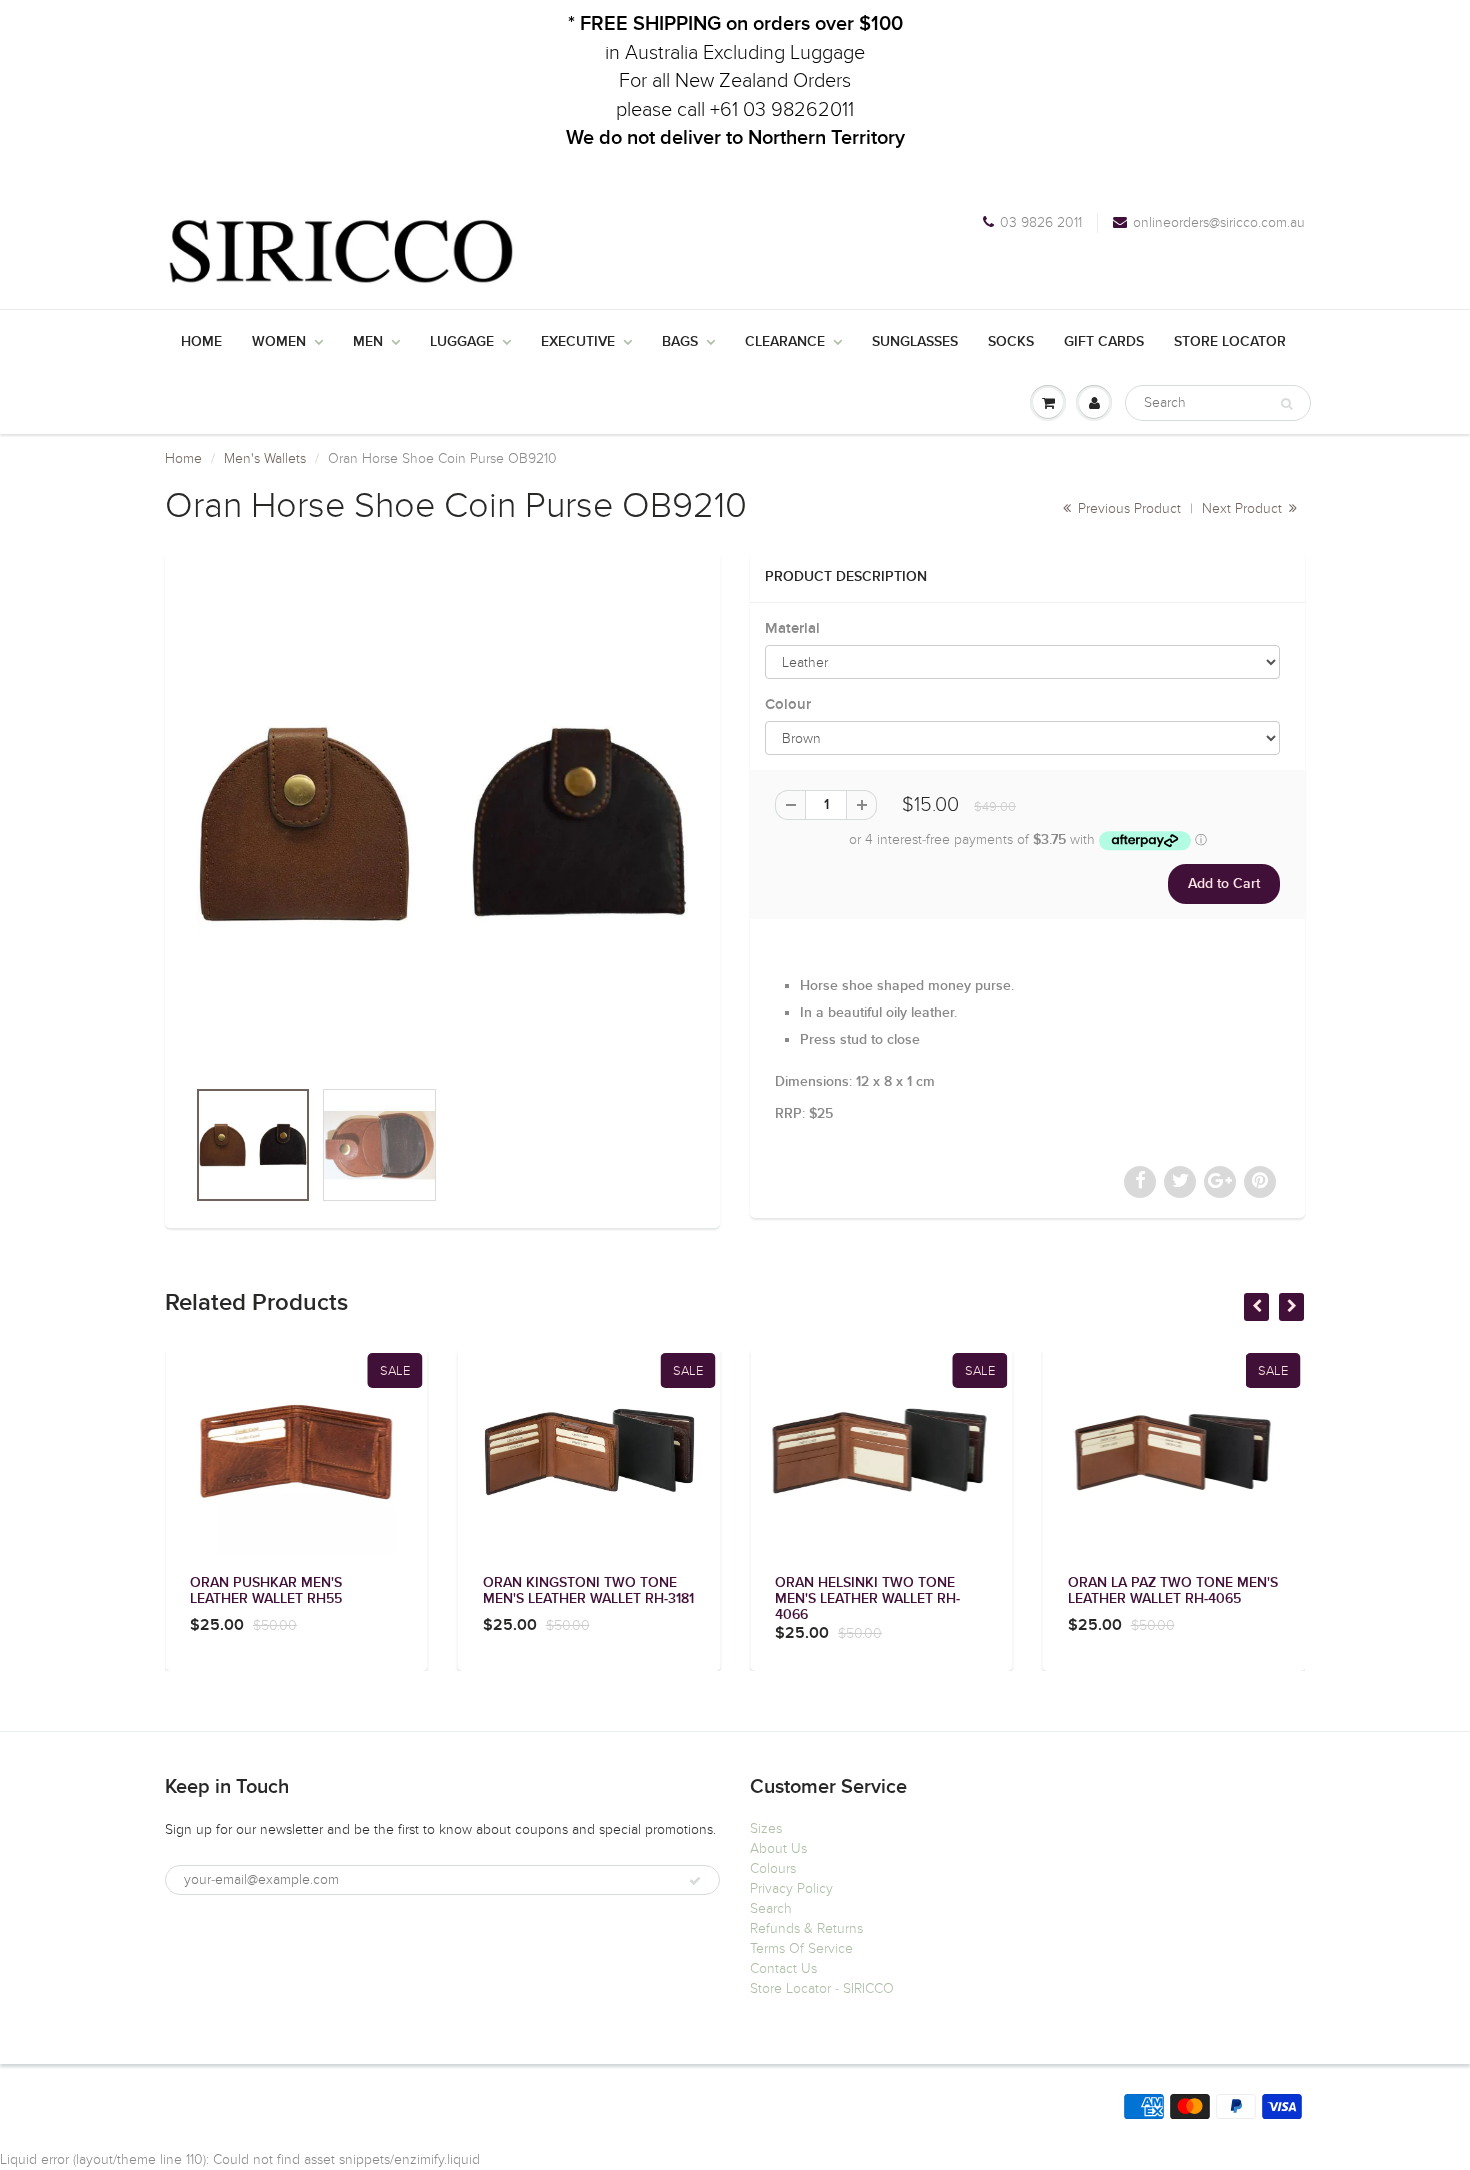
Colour (788, 704)
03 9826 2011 (1041, 222)
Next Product (1244, 508)
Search (771, 1908)
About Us (778, 1848)
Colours (773, 1868)
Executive (578, 342)
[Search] (1286, 404)
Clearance (785, 342)
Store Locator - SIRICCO (822, 1988)
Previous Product (1127, 508)
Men (368, 342)
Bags (680, 342)
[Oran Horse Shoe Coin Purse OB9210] (442, 824)
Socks (1011, 342)
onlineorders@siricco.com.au (1219, 222)
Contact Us (783, 1968)
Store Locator (1230, 342)
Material (792, 628)
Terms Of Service (801, 1948)
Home (201, 342)
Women (279, 342)
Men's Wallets (265, 458)
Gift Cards (1104, 342)
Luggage (462, 342)
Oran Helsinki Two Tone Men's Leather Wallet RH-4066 (867, 1599)
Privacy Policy (791, 1888)
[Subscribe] (695, 1881)
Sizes (766, 1828)
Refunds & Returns (806, 1928)
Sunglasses (915, 342)
